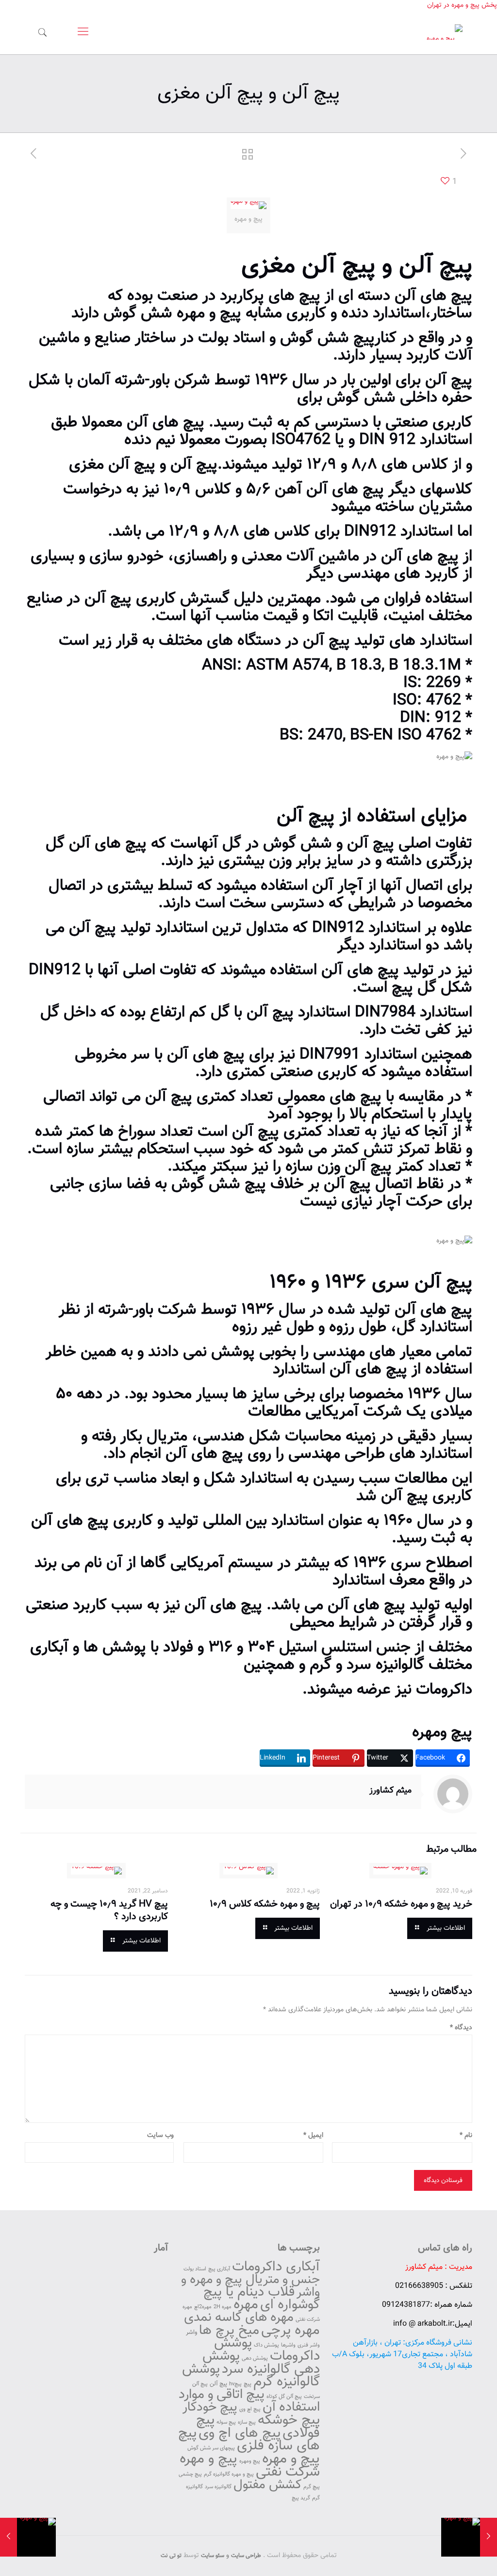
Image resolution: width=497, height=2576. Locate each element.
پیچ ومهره (442, 1732)
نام (466, 2136)
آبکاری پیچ (219, 2269)
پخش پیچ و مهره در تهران (462, 5)
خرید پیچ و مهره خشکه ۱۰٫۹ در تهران (401, 1904)
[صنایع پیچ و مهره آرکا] (445, 33)
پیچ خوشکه (289, 2420)
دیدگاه (461, 2028)
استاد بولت (195, 2269)
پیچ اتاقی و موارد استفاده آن (249, 2401)
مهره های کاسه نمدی (239, 2318)
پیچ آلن (218, 2384)
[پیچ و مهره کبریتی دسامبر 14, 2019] (489, 2537)
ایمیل (313, 2136)
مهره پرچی (290, 2331)
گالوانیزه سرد (218, 2487)
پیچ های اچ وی (240, 2433)
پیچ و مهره (209, 313)
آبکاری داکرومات (276, 2267)
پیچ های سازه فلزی (249, 2440)
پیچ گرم (312, 2487)
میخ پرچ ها (229, 2331)
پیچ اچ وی (250, 2409)
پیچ (456, 266)
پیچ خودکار (210, 2407)
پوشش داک (266, 2345)
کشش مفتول (267, 2485)
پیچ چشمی (190, 2474)
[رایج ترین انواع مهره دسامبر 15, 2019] (8, 2537)
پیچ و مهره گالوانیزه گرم (229, 2474)
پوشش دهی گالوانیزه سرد (261, 2363)
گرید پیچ (301, 2498)
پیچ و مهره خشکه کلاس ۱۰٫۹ (265, 1904)
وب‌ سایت (160, 2136)
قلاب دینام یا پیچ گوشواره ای (262, 2299)
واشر (191, 2332)
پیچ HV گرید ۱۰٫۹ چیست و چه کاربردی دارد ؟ (109, 1910)
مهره (246, 2305)
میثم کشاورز (390, 1791)
